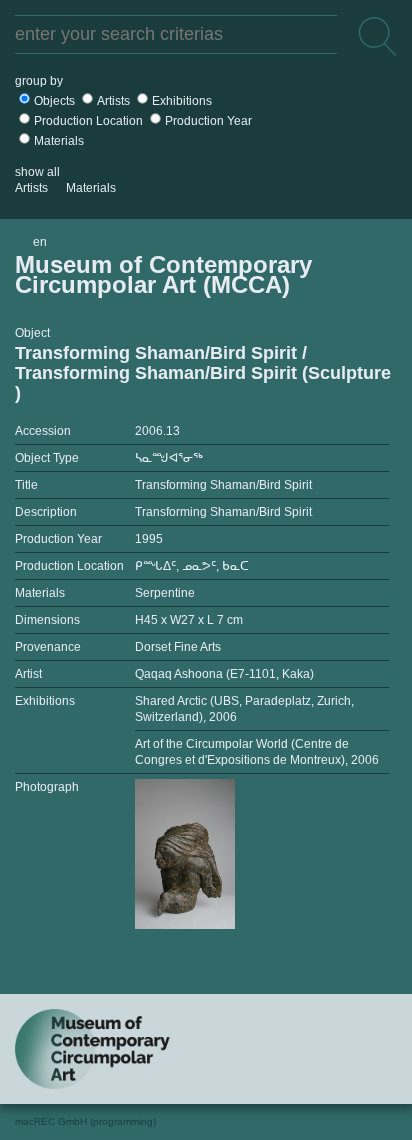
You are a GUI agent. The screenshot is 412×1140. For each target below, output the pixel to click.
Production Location (88, 121)
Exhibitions (182, 101)
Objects (54, 101)
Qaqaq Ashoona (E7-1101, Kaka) (224, 674)
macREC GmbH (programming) (85, 1121)
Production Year (208, 121)
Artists (113, 101)
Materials (59, 141)
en (40, 242)
